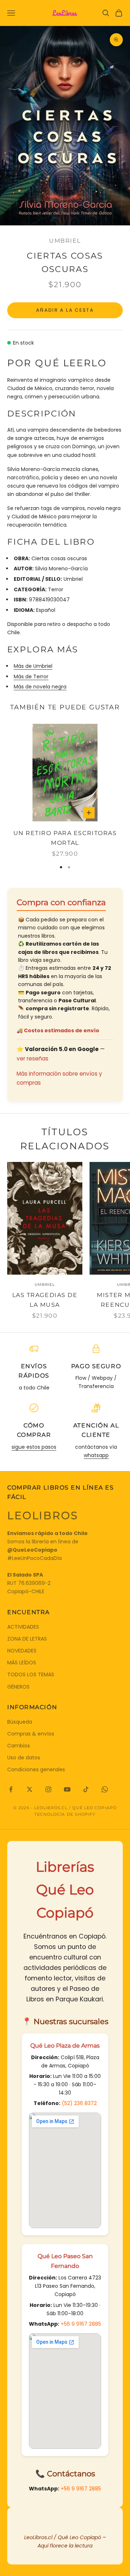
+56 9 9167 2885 (81, 2324)
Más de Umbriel (33, 666)
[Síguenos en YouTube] (67, 1789)
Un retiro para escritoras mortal (65, 838)
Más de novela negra (40, 687)
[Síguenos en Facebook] (11, 1789)
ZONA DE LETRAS (27, 1639)
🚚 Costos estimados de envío (58, 1030)
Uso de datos (24, 1758)
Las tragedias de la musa (45, 1300)
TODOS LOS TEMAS (31, 1674)
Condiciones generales (36, 1769)
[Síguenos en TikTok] (86, 1789)
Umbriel (65, 241)
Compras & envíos (31, 1734)
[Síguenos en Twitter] (30, 1789)
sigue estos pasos (34, 1447)
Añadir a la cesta (65, 310)
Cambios (19, 1746)
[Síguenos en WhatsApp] (105, 1789)
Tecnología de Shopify (65, 1814)
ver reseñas (32, 1058)
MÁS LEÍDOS (22, 1663)
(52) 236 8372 (79, 2103)
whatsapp (96, 1455)
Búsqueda (20, 1722)
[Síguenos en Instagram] (48, 1789)
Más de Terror (31, 677)
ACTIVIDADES (23, 1627)
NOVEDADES (22, 1651)
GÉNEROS (18, 1687)
